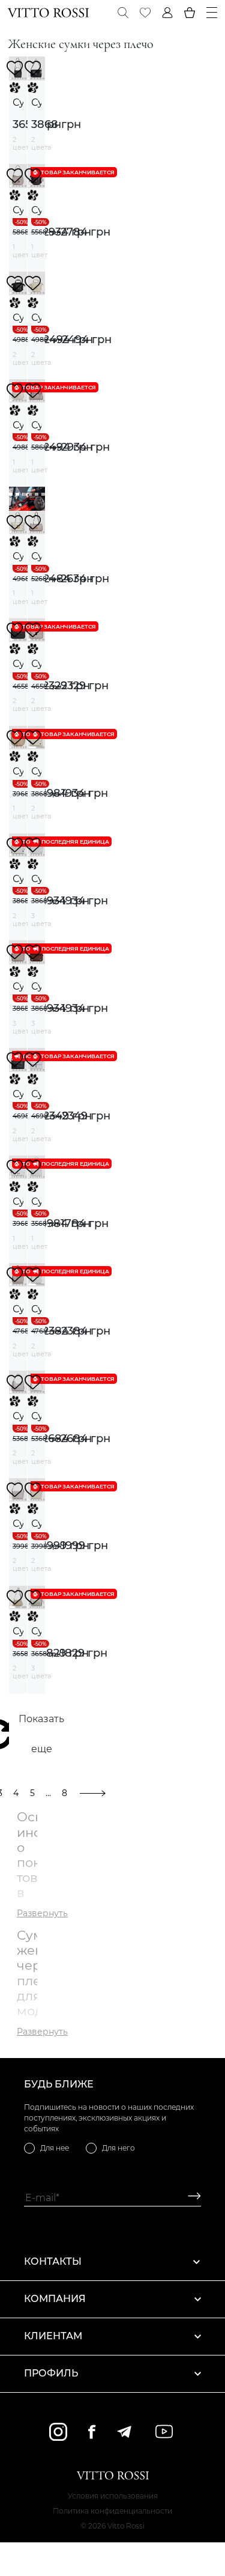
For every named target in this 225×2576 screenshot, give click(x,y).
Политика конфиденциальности (112, 2511)
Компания (55, 2299)
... (48, 1793)
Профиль (51, 2373)
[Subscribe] (190, 2198)
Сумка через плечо (18, 102)
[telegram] (124, 2432)
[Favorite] (145, 13)
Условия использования (113, 2496)
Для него (118, 2148)
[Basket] (190, 13)
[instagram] (58, 2432)
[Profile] (167, 13)
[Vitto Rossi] (48, 13)
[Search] (123, 13)
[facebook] (92, 2431)
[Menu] (212, 13)
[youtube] (164, 2431)
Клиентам (53, 2336)
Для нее (55, 2148)
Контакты (53, 2261)
